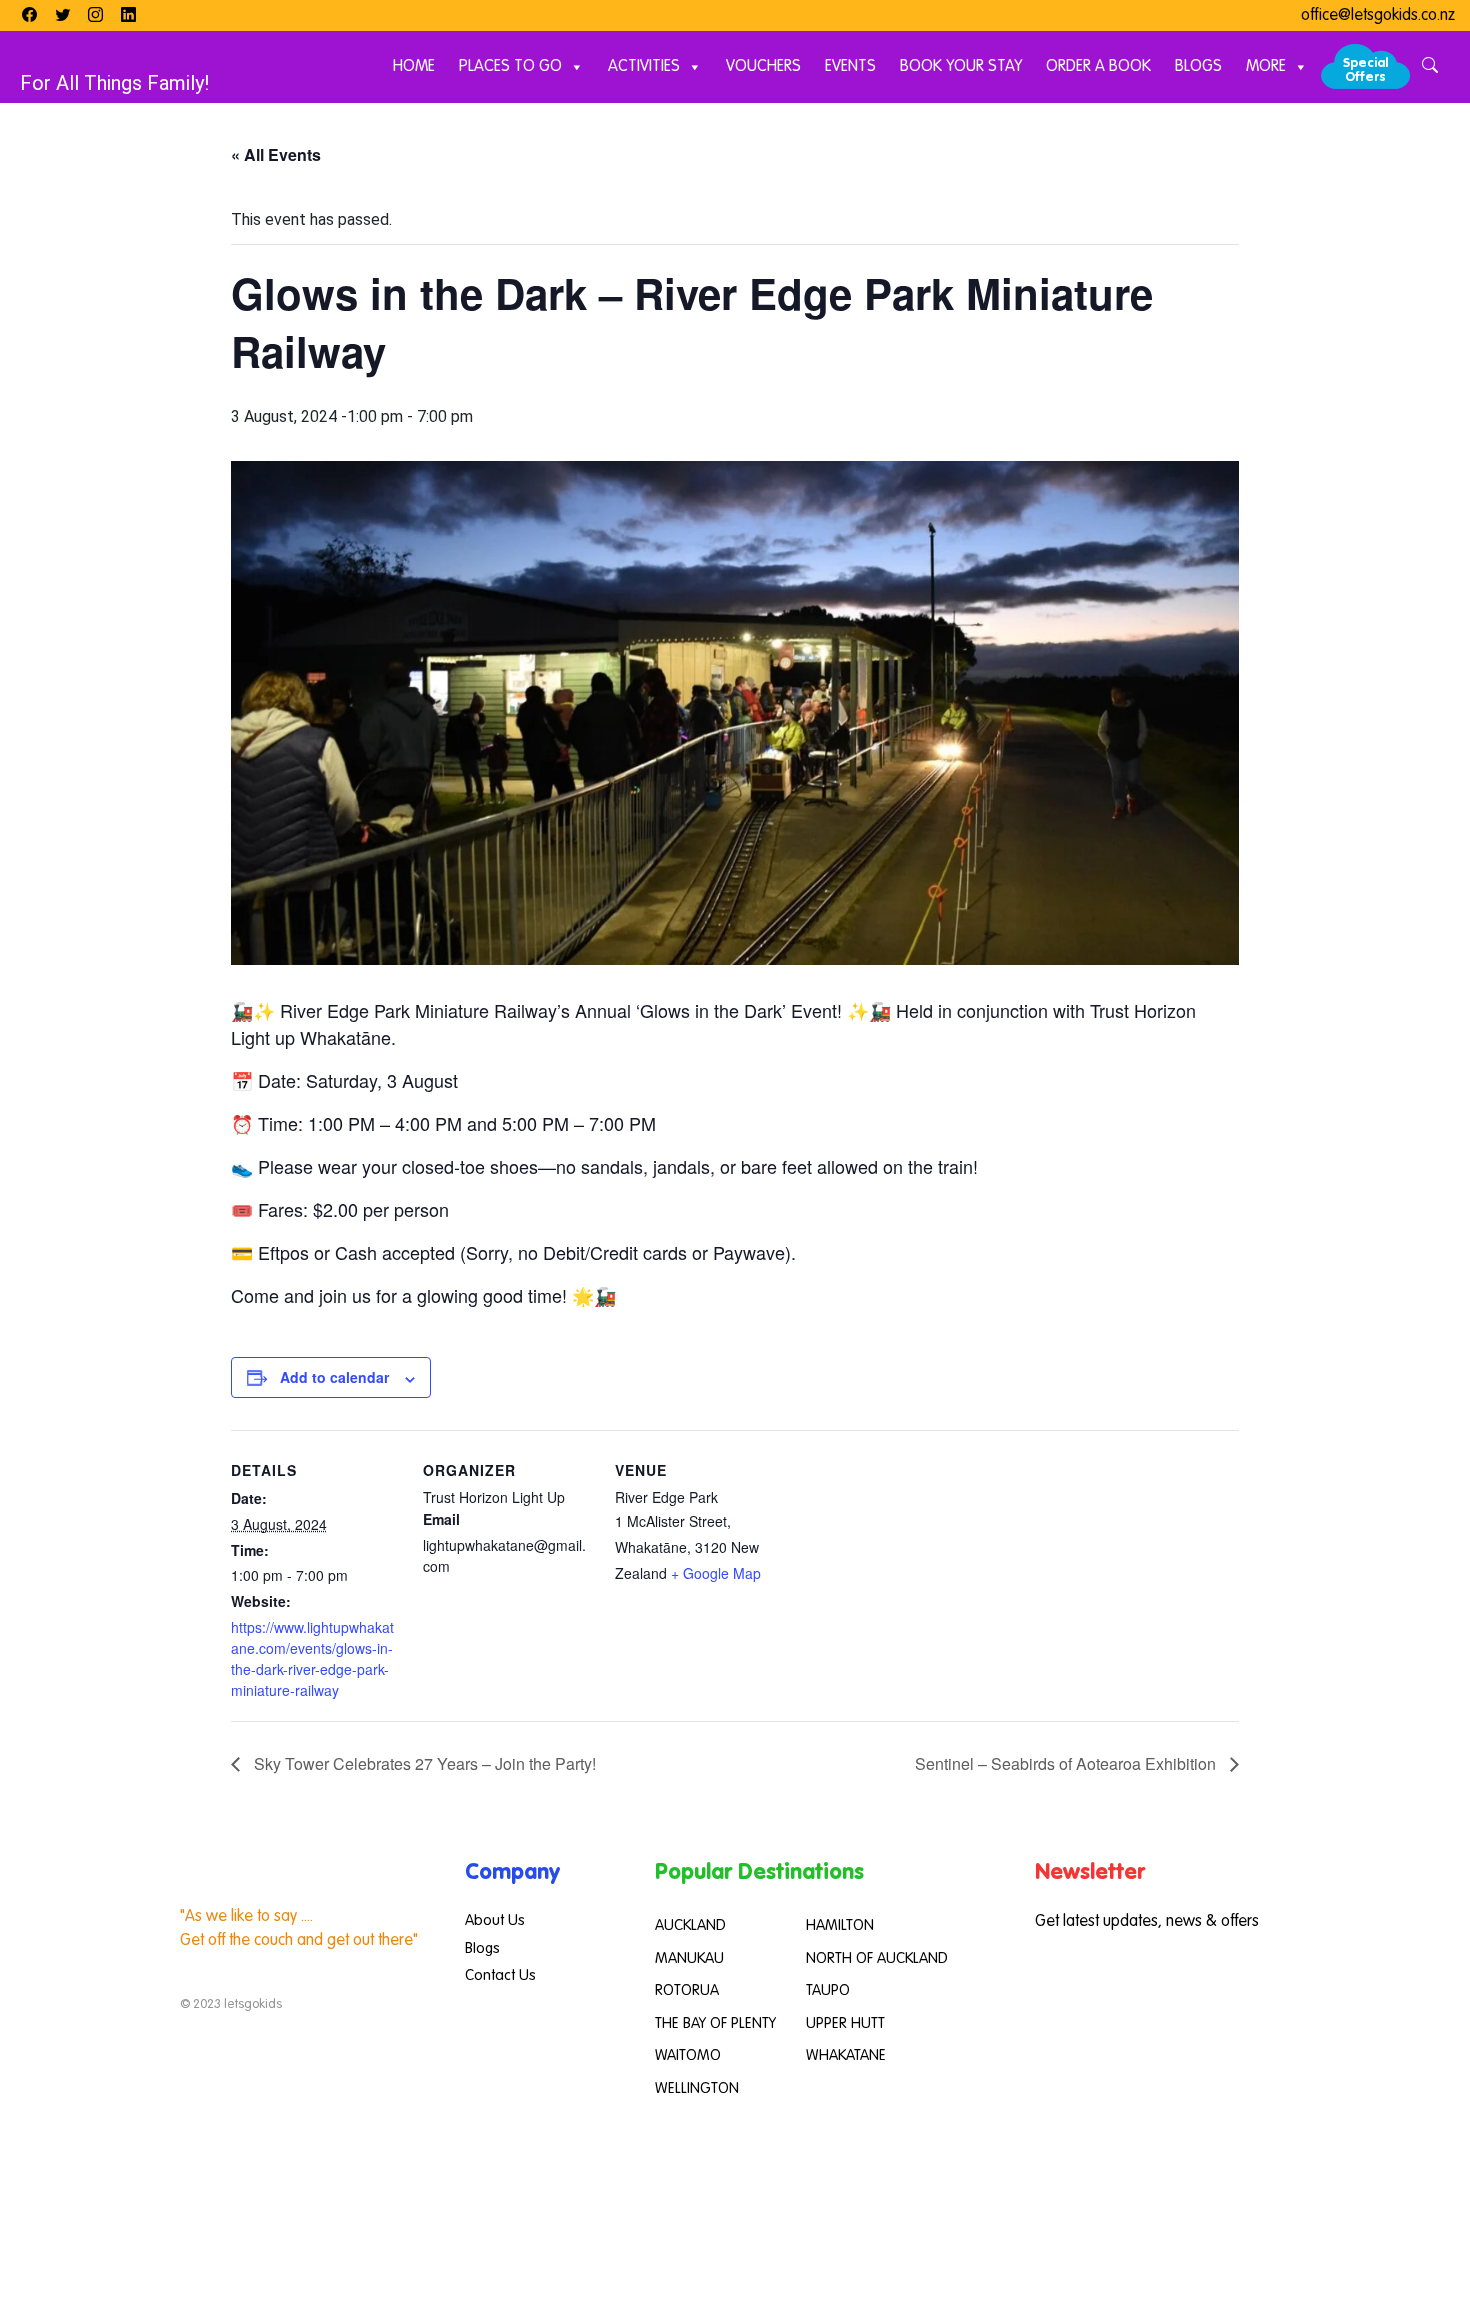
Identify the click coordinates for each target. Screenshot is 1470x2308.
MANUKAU (689, 1958)
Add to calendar (334, 1377)
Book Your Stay (961, 67)
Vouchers (763, 67)
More (1266, 67)
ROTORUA (687, 1990)
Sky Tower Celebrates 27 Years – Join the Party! (423, 1763)
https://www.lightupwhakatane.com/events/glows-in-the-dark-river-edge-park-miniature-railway (312, 1658)
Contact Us (500, 1975)
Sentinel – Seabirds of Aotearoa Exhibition (1067, 1763)
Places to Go (510, 67)
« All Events (276, 154)
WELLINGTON (697, 2088)
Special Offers (1365, 70)
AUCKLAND (690, 1925)
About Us (495, 1920)
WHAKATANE (846, 2055)
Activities (644, 67)
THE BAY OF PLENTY (715, 2023)
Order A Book (1098, 67)
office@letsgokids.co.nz (1378, 16)
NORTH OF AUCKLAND (877, 1958)
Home (414, 67)
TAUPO (828, 1990)
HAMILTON (840, 1925)
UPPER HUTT (845, 2023)
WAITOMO (688, 2055)
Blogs (1198, 67)
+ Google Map (716, 1573)
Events (850, 67)
